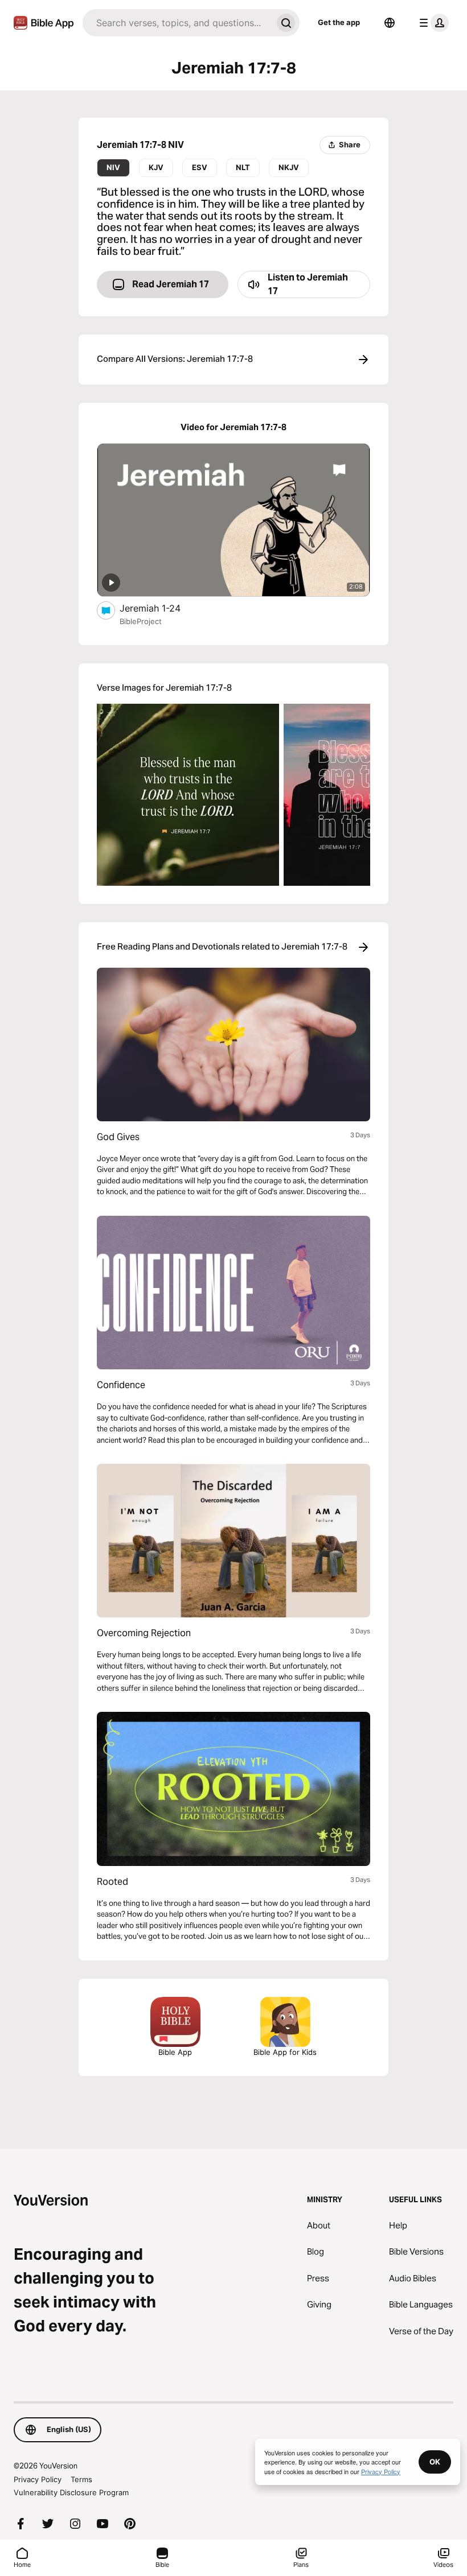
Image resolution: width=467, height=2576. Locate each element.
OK (435, 2462)
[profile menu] (432, 23)
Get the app (339, 22)
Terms (81, 2479)
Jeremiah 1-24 (162, 608)
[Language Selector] (390, 23)
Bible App (175, 2052)
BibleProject (141, 621)
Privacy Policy (38, 2479)
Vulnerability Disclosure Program (71, 2492)
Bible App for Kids (285, 2052)
